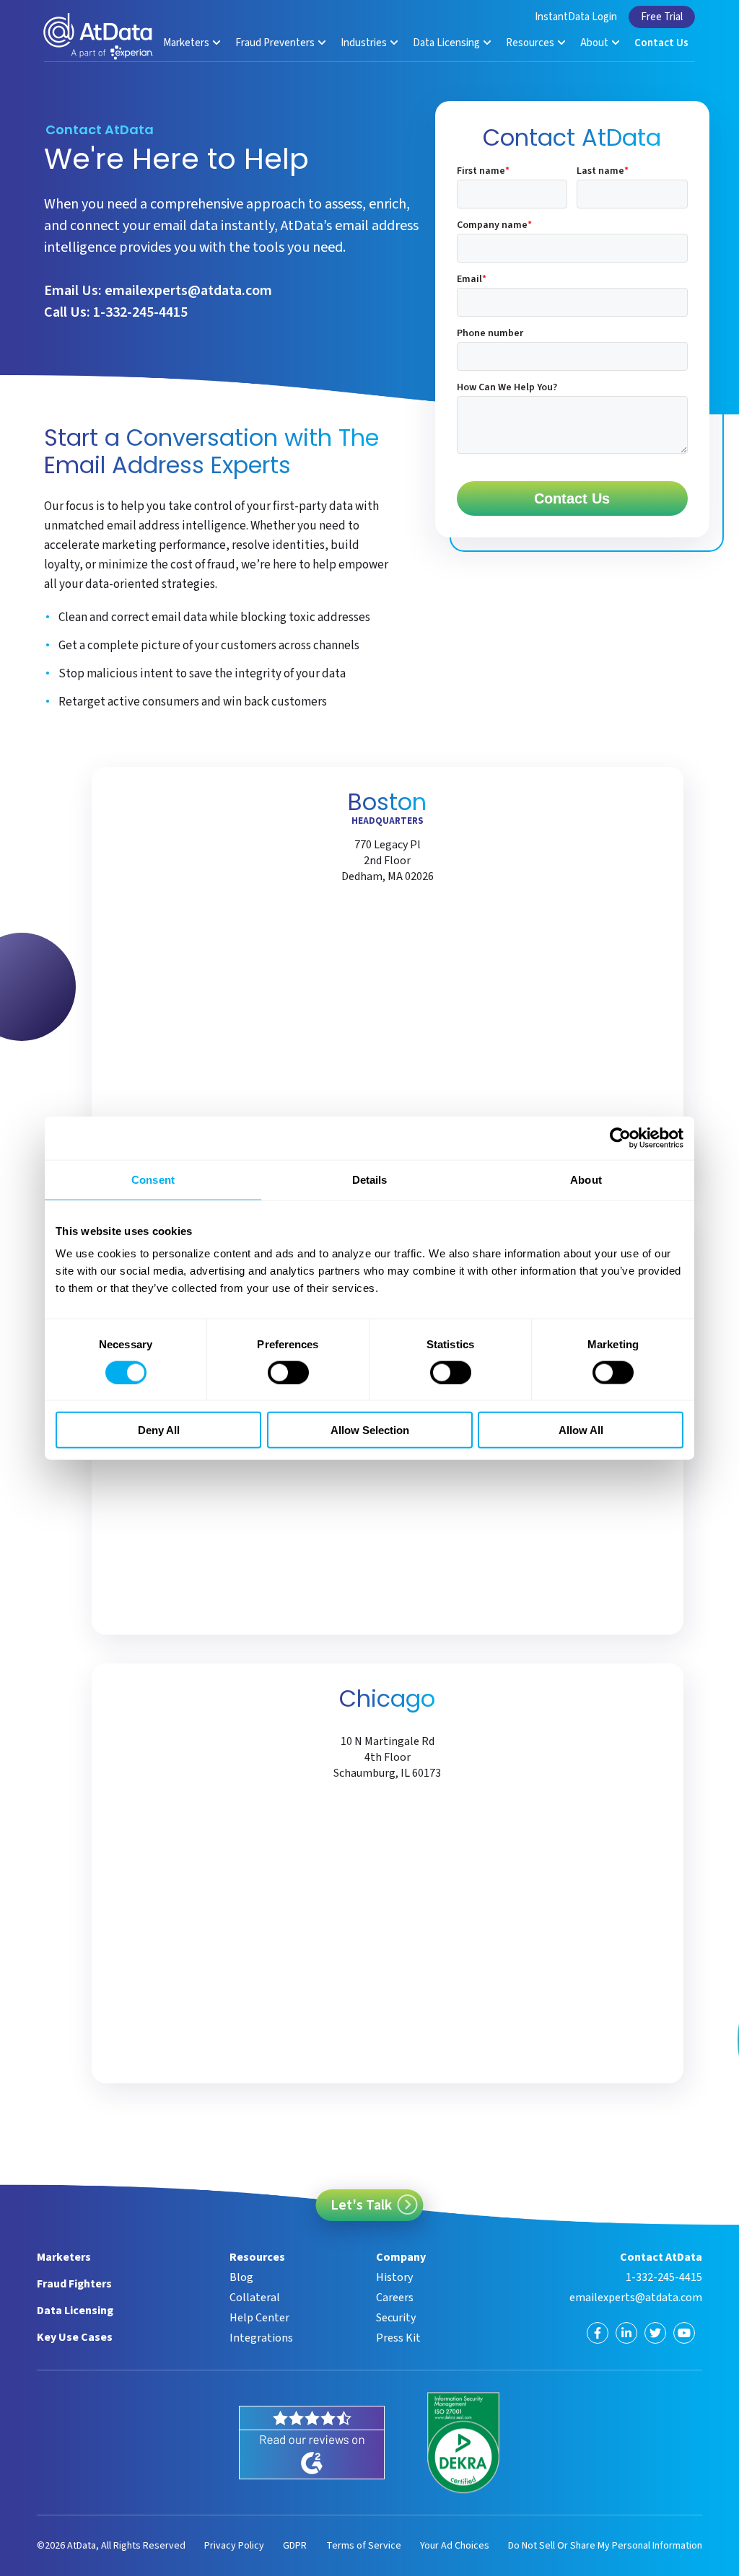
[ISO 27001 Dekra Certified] (463, 2443)
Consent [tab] (153, 1179)
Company (401, 2257)
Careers (395, 2298)
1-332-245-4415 (140, 312)
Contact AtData (661, 2257)
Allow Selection (370, 1430)
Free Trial (662, 17)
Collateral (255, 2298)
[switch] (288, 1372)
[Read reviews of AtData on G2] (312, 2443)
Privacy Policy (234, 2546)
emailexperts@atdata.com (188, 291)
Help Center (259, 2318)
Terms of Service (364, 2546)
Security (396, 2318)
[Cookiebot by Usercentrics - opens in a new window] (620, 1138)
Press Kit (398, 2338)
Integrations (261, 2338)
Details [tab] (370, 1179)
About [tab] (586, 1179)
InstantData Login (576, 17)
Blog (241, 2277)
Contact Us (661, 43)
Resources (531, 43)
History (394, 2277)
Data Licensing (447, 43)
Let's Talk (361, 2205)
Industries (365, 43)
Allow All (581, 1430)
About (595, 43)
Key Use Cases (75, 2337)
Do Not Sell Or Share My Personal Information (605, 2546)
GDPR (295, 2546)
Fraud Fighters (74, 2284)
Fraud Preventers (276, 43)
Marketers (187, 43)
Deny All (159, 1430)
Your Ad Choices (455, 2546)
